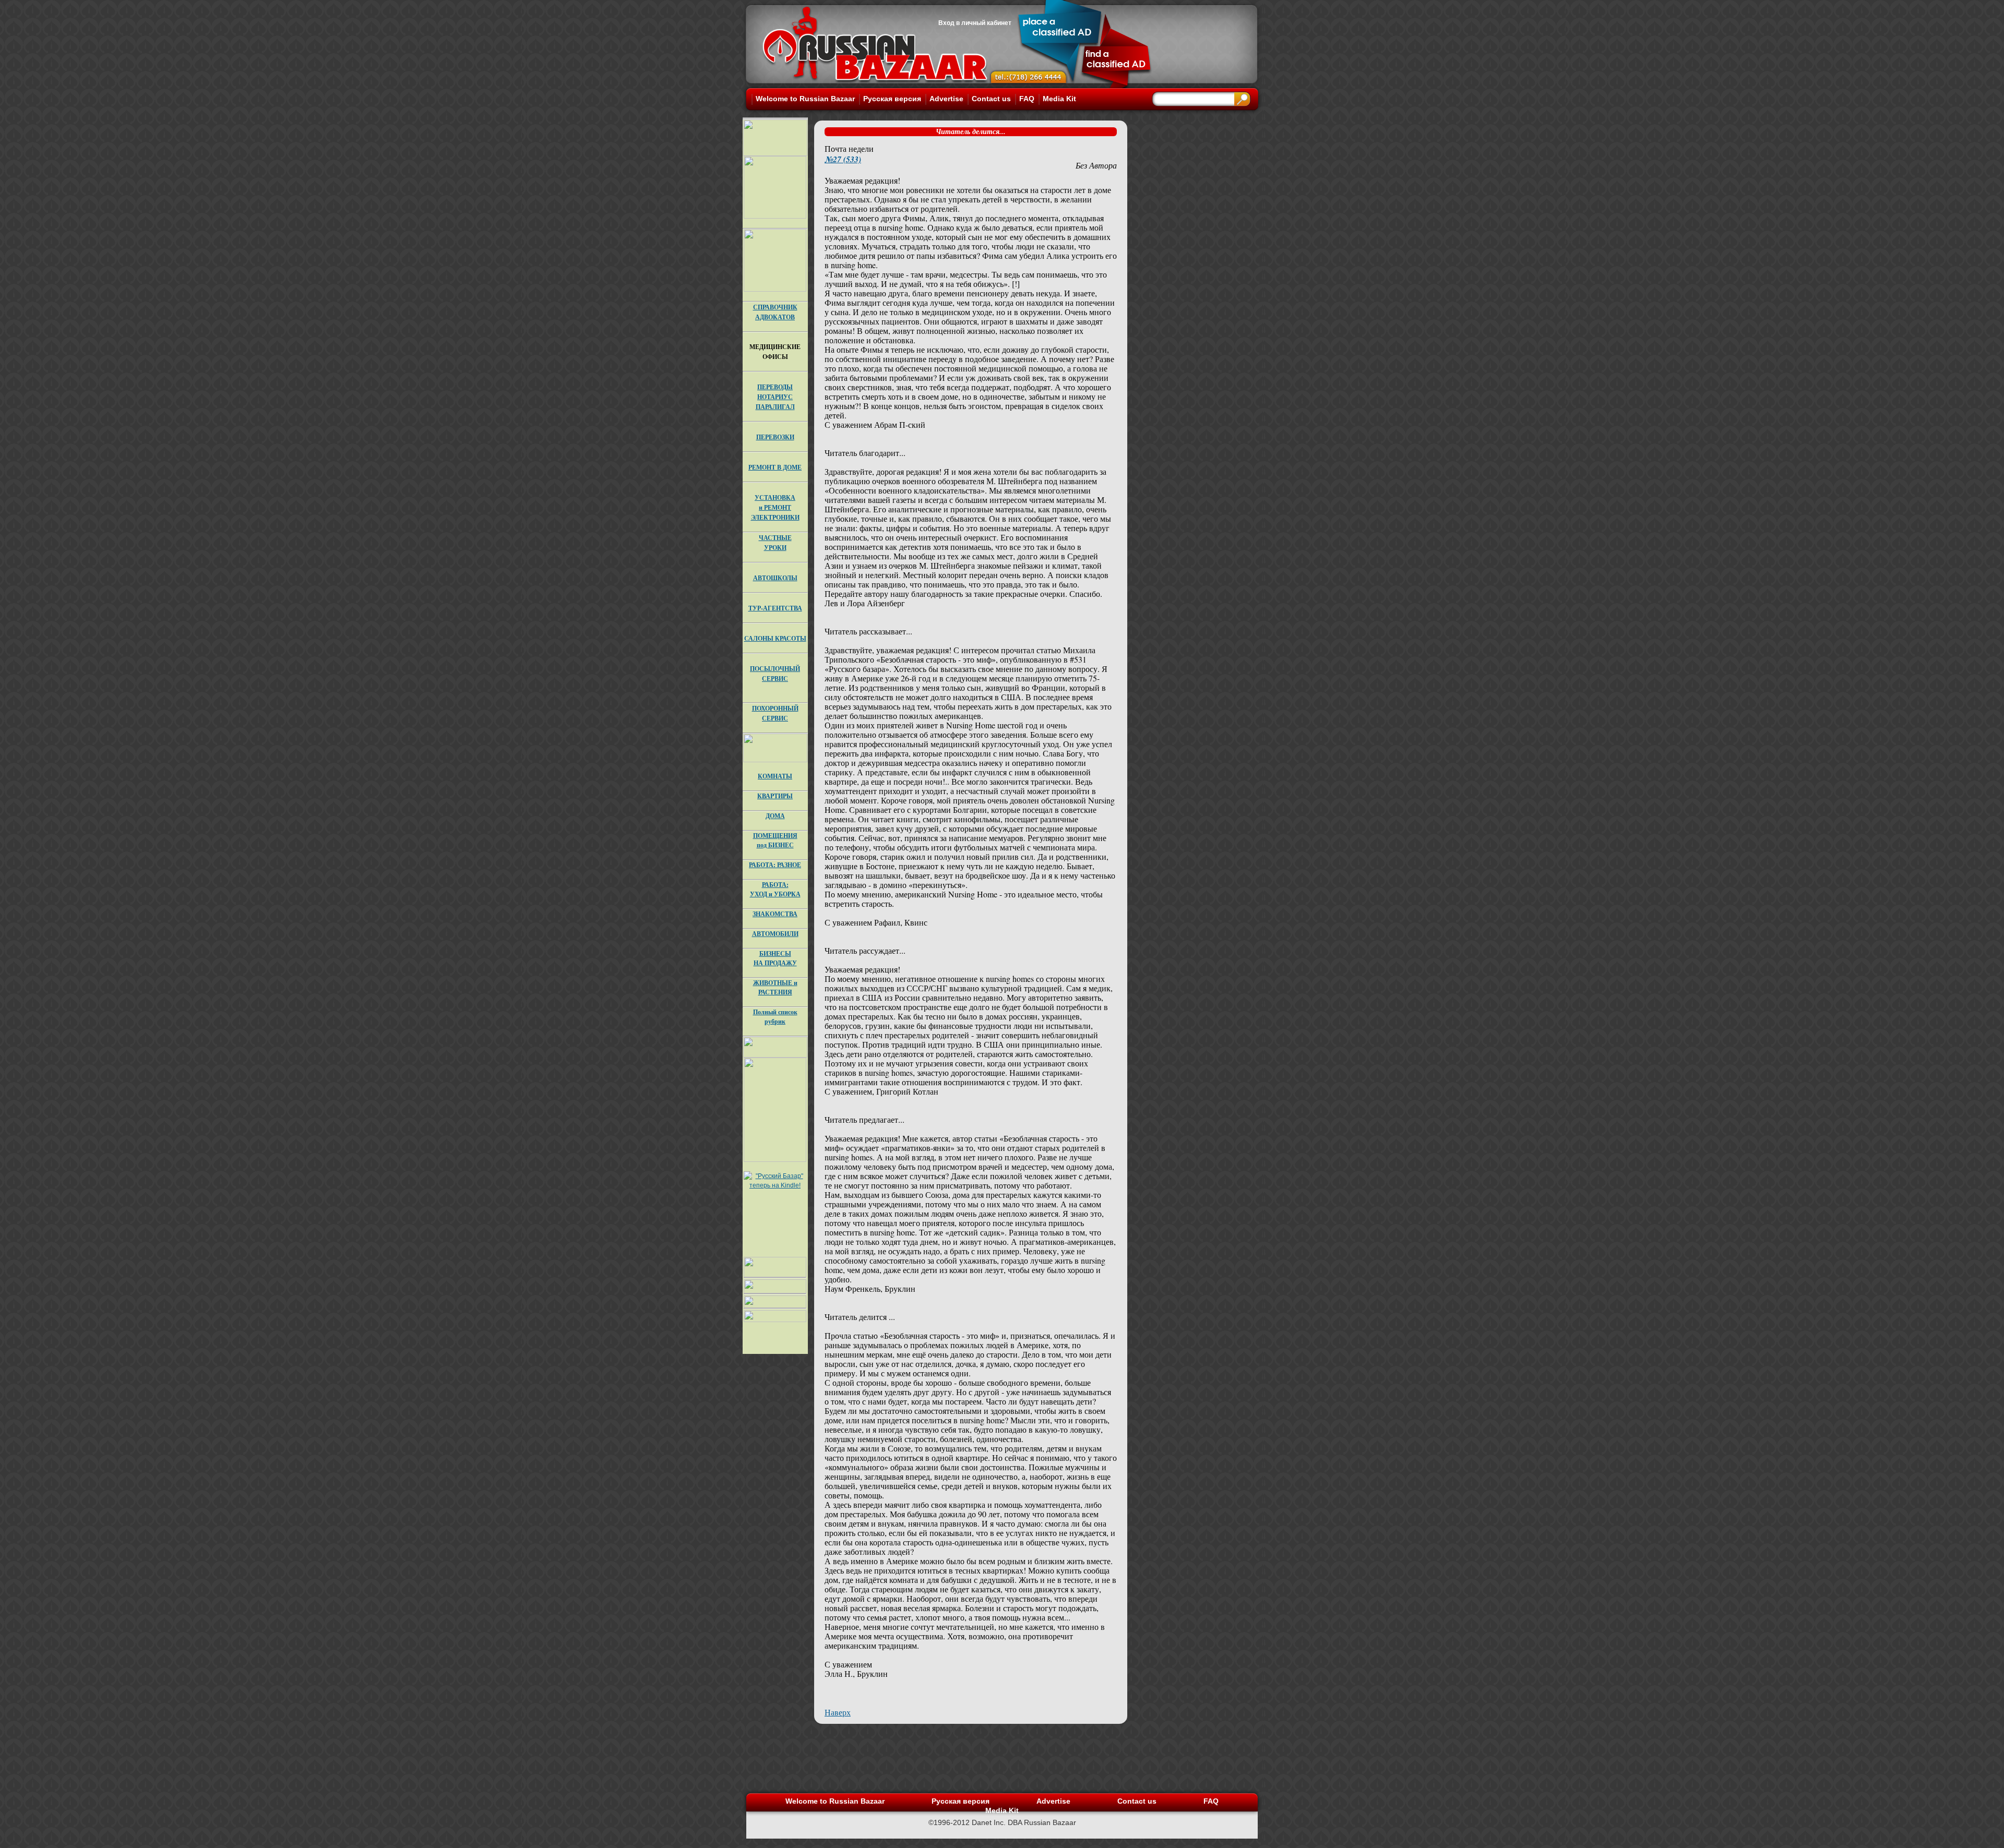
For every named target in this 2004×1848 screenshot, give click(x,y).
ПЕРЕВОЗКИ (775, 437)
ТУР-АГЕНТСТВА (775, 608)
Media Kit (1059, 99)
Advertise (946, 99)
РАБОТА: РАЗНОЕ (775, 865)
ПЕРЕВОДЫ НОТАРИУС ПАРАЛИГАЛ (775, 397)
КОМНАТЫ (775, 776)
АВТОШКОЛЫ (775, 578)
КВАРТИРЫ (775, 796)
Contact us (991, 99)
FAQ (1027, 99)
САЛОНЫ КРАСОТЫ (775, 638)
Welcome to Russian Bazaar (805, 99)
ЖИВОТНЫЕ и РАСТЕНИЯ (775, 987)
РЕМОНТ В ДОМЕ (775, 467)
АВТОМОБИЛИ (775, 934)
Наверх (838, 1712)
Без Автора (1096, 165)
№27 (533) (843, 159)
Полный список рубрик (775, 1017)
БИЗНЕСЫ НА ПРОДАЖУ (775, 958)
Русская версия (892, 99)
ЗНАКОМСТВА (775, 914)
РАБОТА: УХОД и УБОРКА (775, 889)
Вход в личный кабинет (975, 23)
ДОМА (775, 816)
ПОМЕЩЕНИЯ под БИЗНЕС (775, 840)
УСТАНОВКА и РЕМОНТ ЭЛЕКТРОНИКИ (775, 507)
